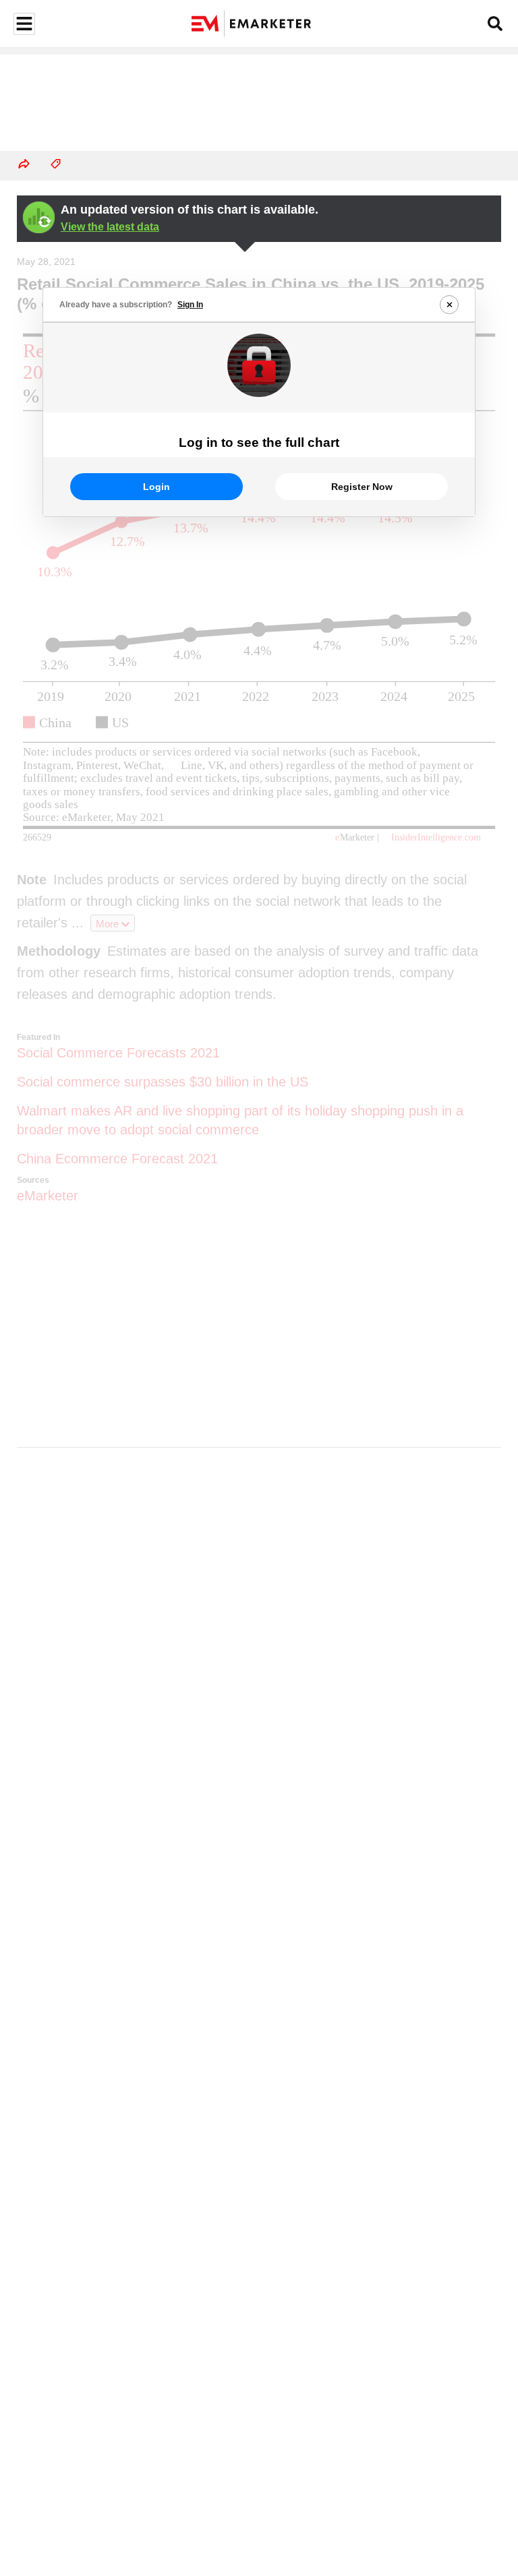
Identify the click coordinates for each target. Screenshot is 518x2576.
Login (156, 487)
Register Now (362, 487)
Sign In (190, 305)
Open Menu (23, 24)
